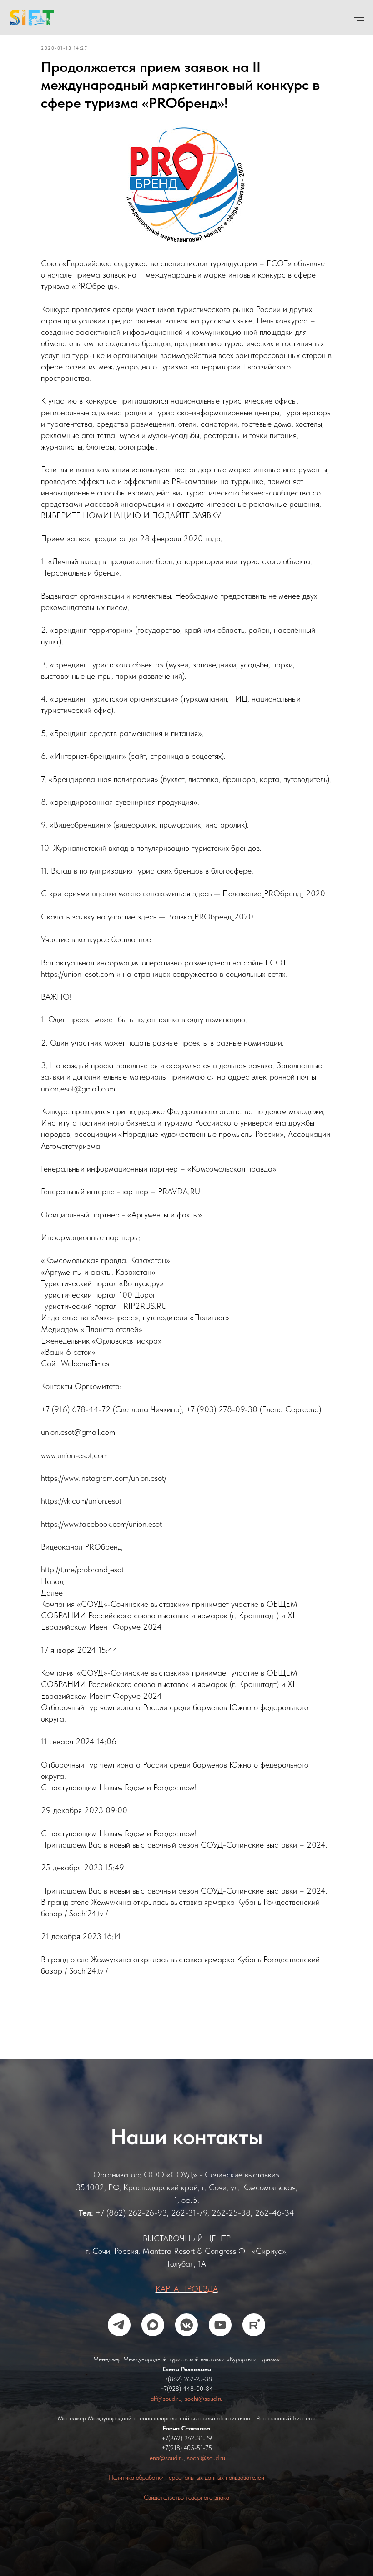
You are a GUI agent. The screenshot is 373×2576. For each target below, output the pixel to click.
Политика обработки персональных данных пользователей (186, 2490)
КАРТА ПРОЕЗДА (187, 2301)
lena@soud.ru (166, 2470)
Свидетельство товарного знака (186, 2510)
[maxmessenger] (153, 2338)
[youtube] (220, 2338)
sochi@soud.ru (204, 2411)
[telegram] (119, 2338)
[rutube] (254, 2338)
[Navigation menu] (359, 18)
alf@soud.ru (166, 2411)
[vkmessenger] (186, 2338)
